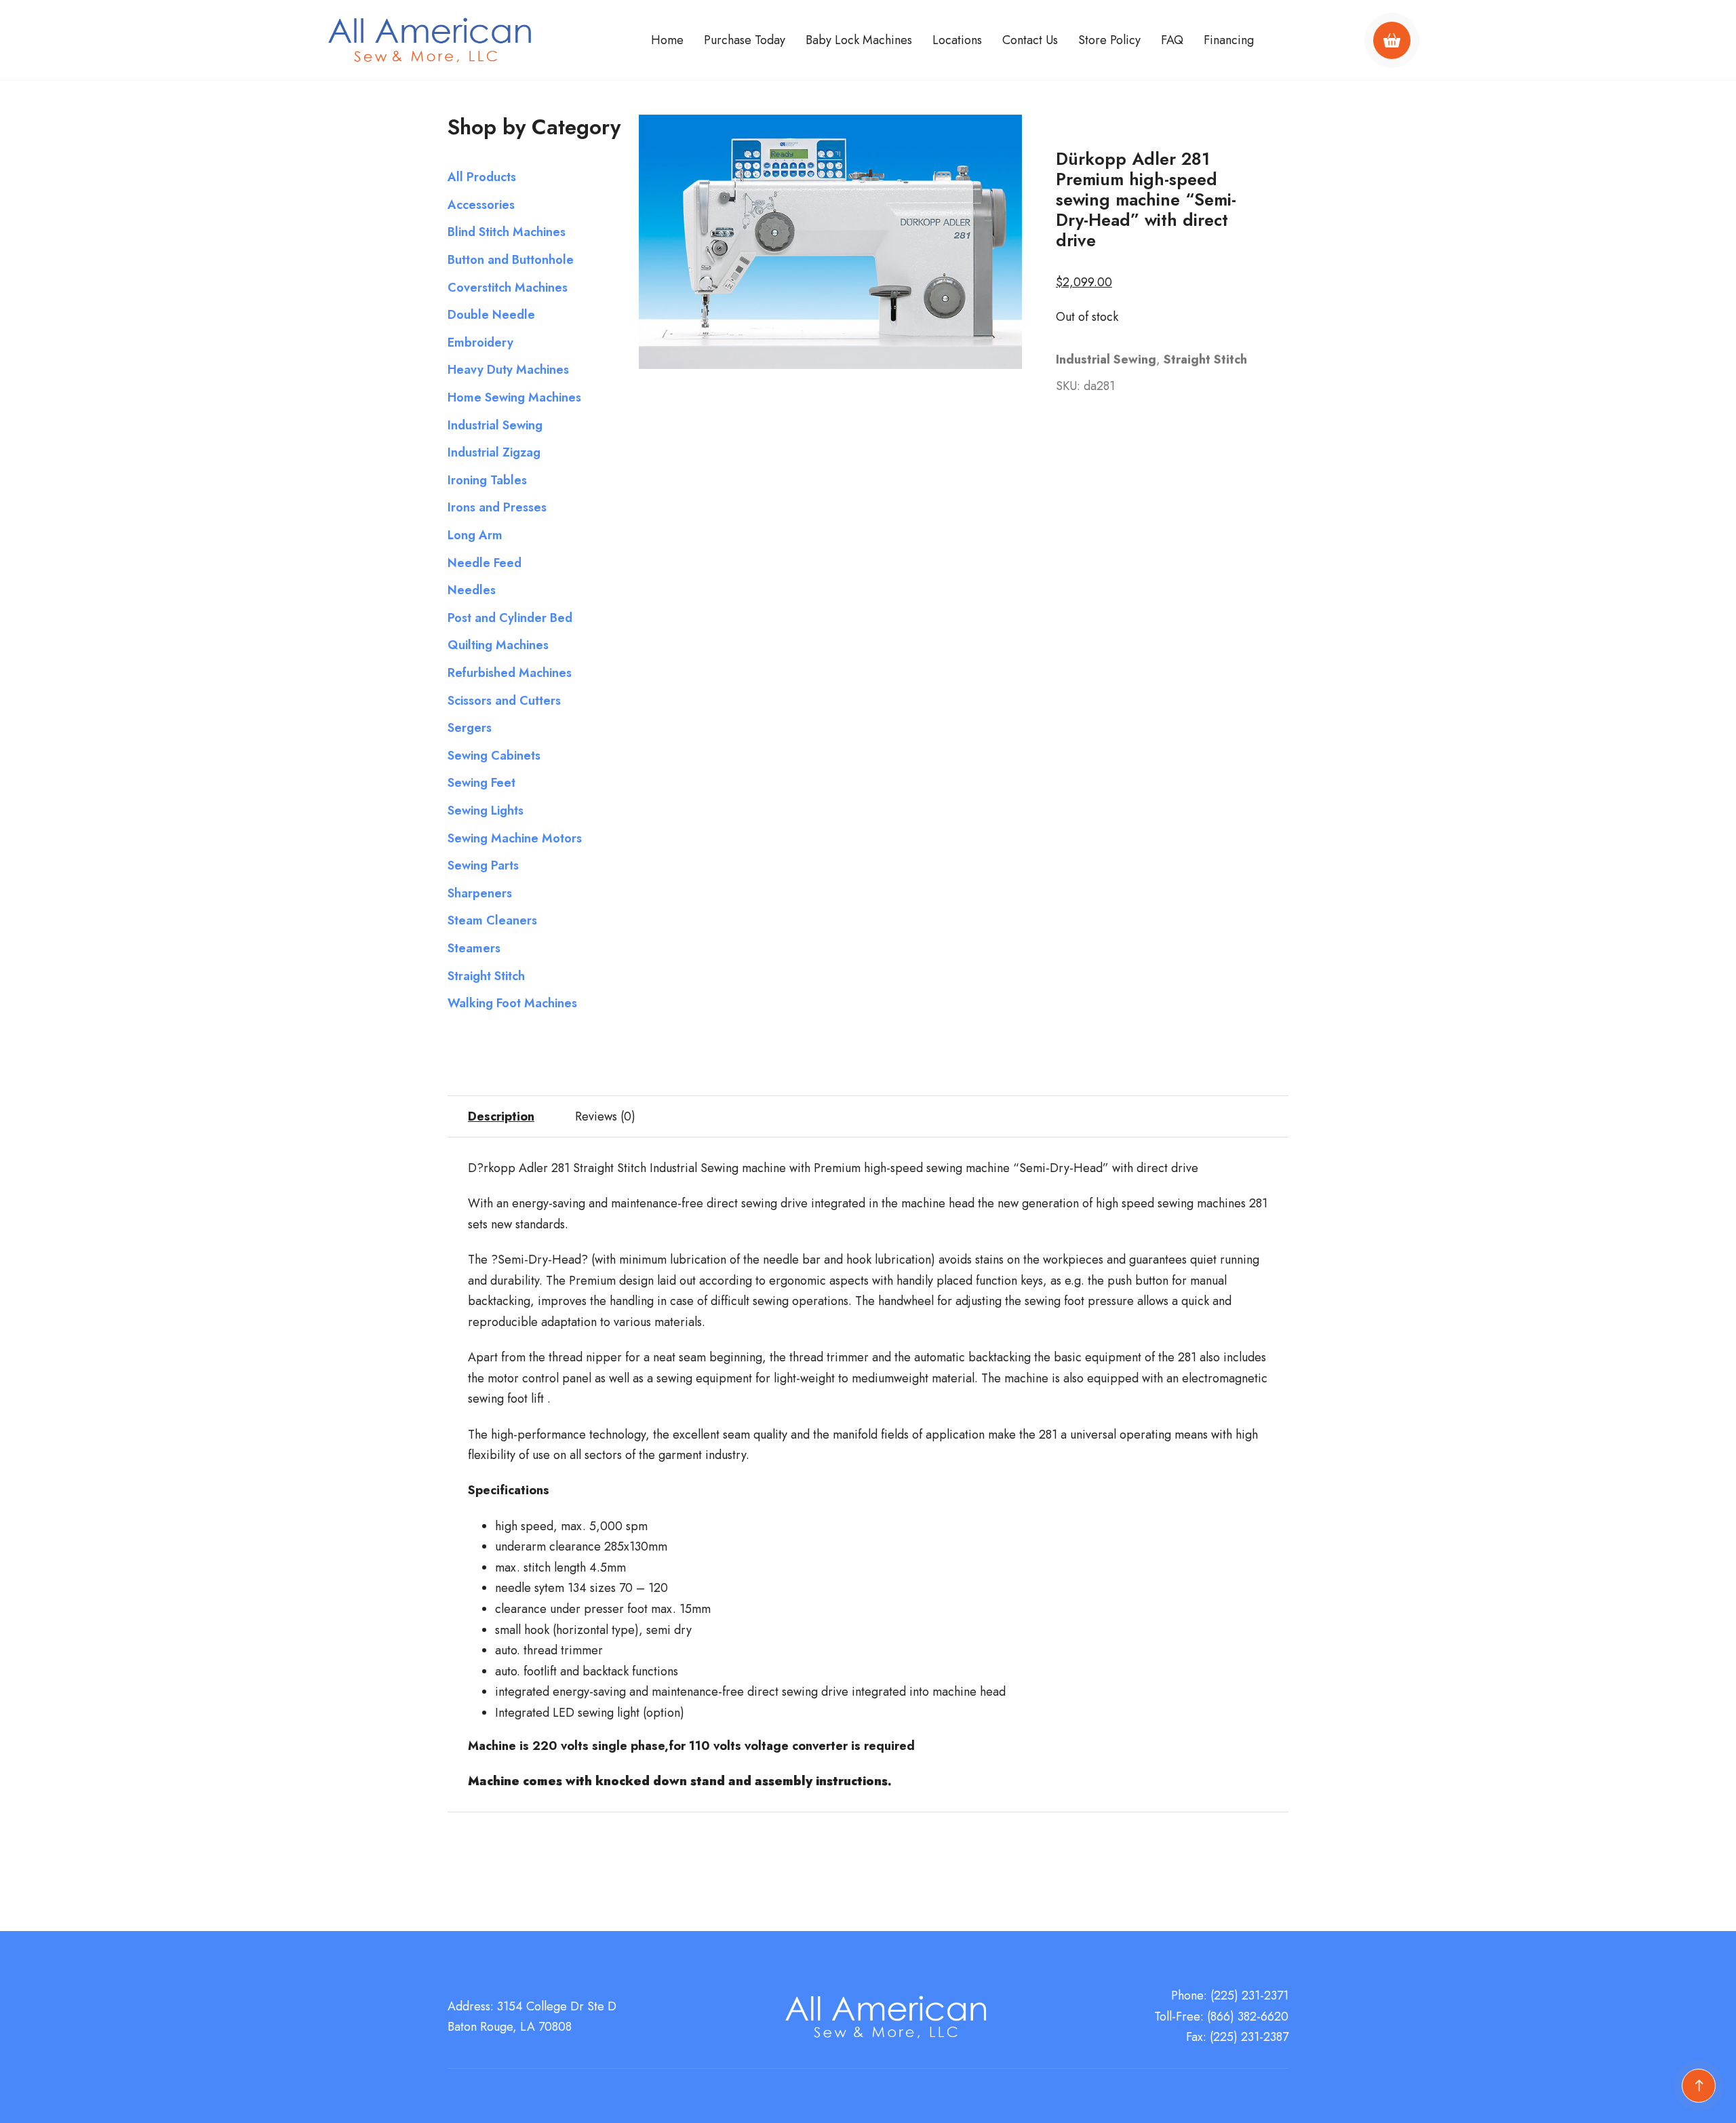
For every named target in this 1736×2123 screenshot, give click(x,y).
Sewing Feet (481, 783)
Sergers (470, 728)
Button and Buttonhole (511, 260)
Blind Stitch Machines (507, 232)
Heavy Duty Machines (508, 370)
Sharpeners (480, 893)
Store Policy (1109, 40)
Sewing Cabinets (494, 756)
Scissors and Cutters (504, 701)
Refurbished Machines (510, 673)
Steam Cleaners (492, 920)
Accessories (481, 205)
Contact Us (1030, 40)
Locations (957, 40)
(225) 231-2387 (1249, 2037)
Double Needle (491, 315)
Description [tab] (501, 1116)
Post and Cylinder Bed (510, 618)
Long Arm (475, 535)
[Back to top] (1699, 2086)
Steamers (474, 948)
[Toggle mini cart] (1392, 40)
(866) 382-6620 (1248, 2017)
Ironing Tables (487, 480)
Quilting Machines (498, 645)
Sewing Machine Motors (515, 838)
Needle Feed (485, 563)
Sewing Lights (486, 811)
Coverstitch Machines (508, 288)
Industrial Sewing (495, 425)
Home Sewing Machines (514, 397)
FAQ (1172, 40)
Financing (1229, 40)
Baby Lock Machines (859, 40)
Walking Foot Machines (512, 1003)
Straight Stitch (486, 976)
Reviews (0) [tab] (605, 1116)
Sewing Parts (483, 865)
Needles (472, 590)
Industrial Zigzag (494, 452)
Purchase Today (745, 40)
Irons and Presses (497, 507)
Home (667, 40)
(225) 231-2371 (1249, 1995)
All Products (482, 177)
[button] (1004, 133)
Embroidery (480, 343)
